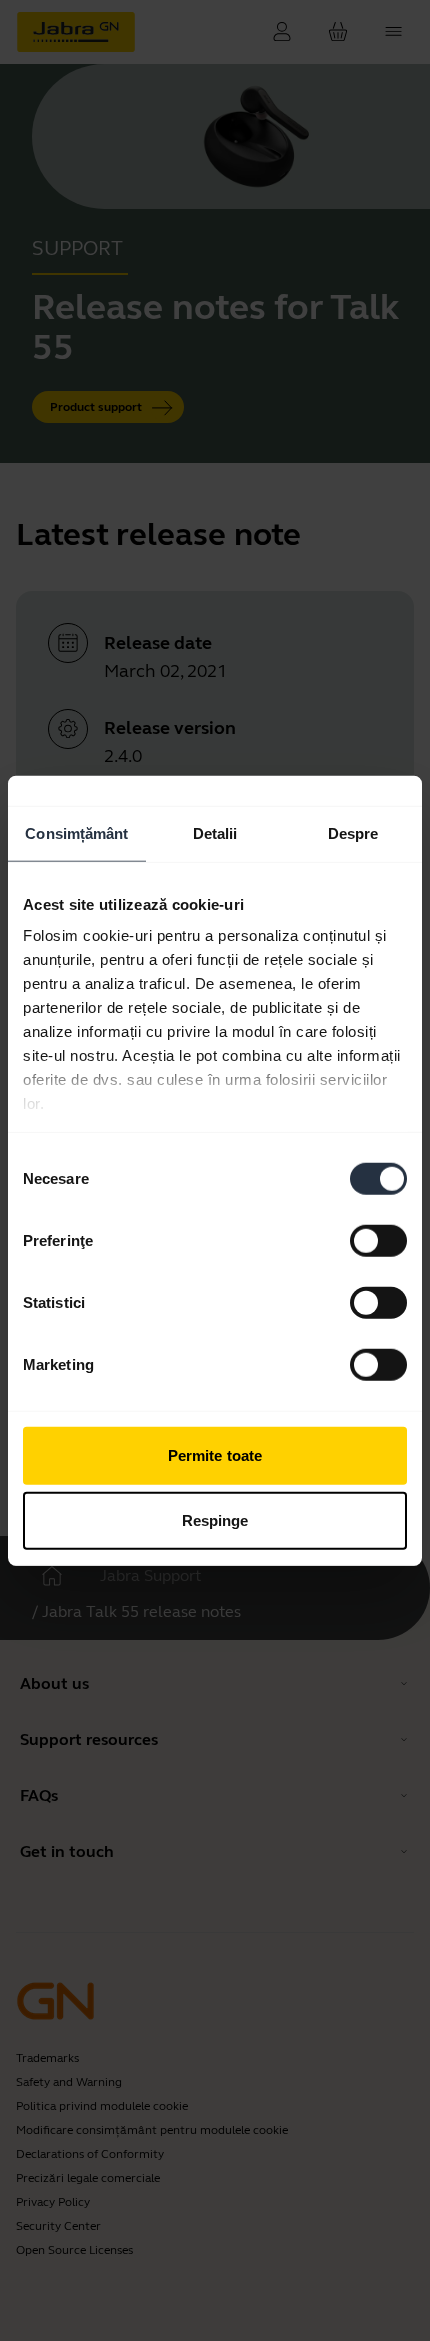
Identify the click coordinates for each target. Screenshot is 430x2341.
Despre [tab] (353, 832)
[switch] (378, 1240)
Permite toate (215, 1454)
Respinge (215, 1520)
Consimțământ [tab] (76, 832)
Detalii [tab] (215, 832)
